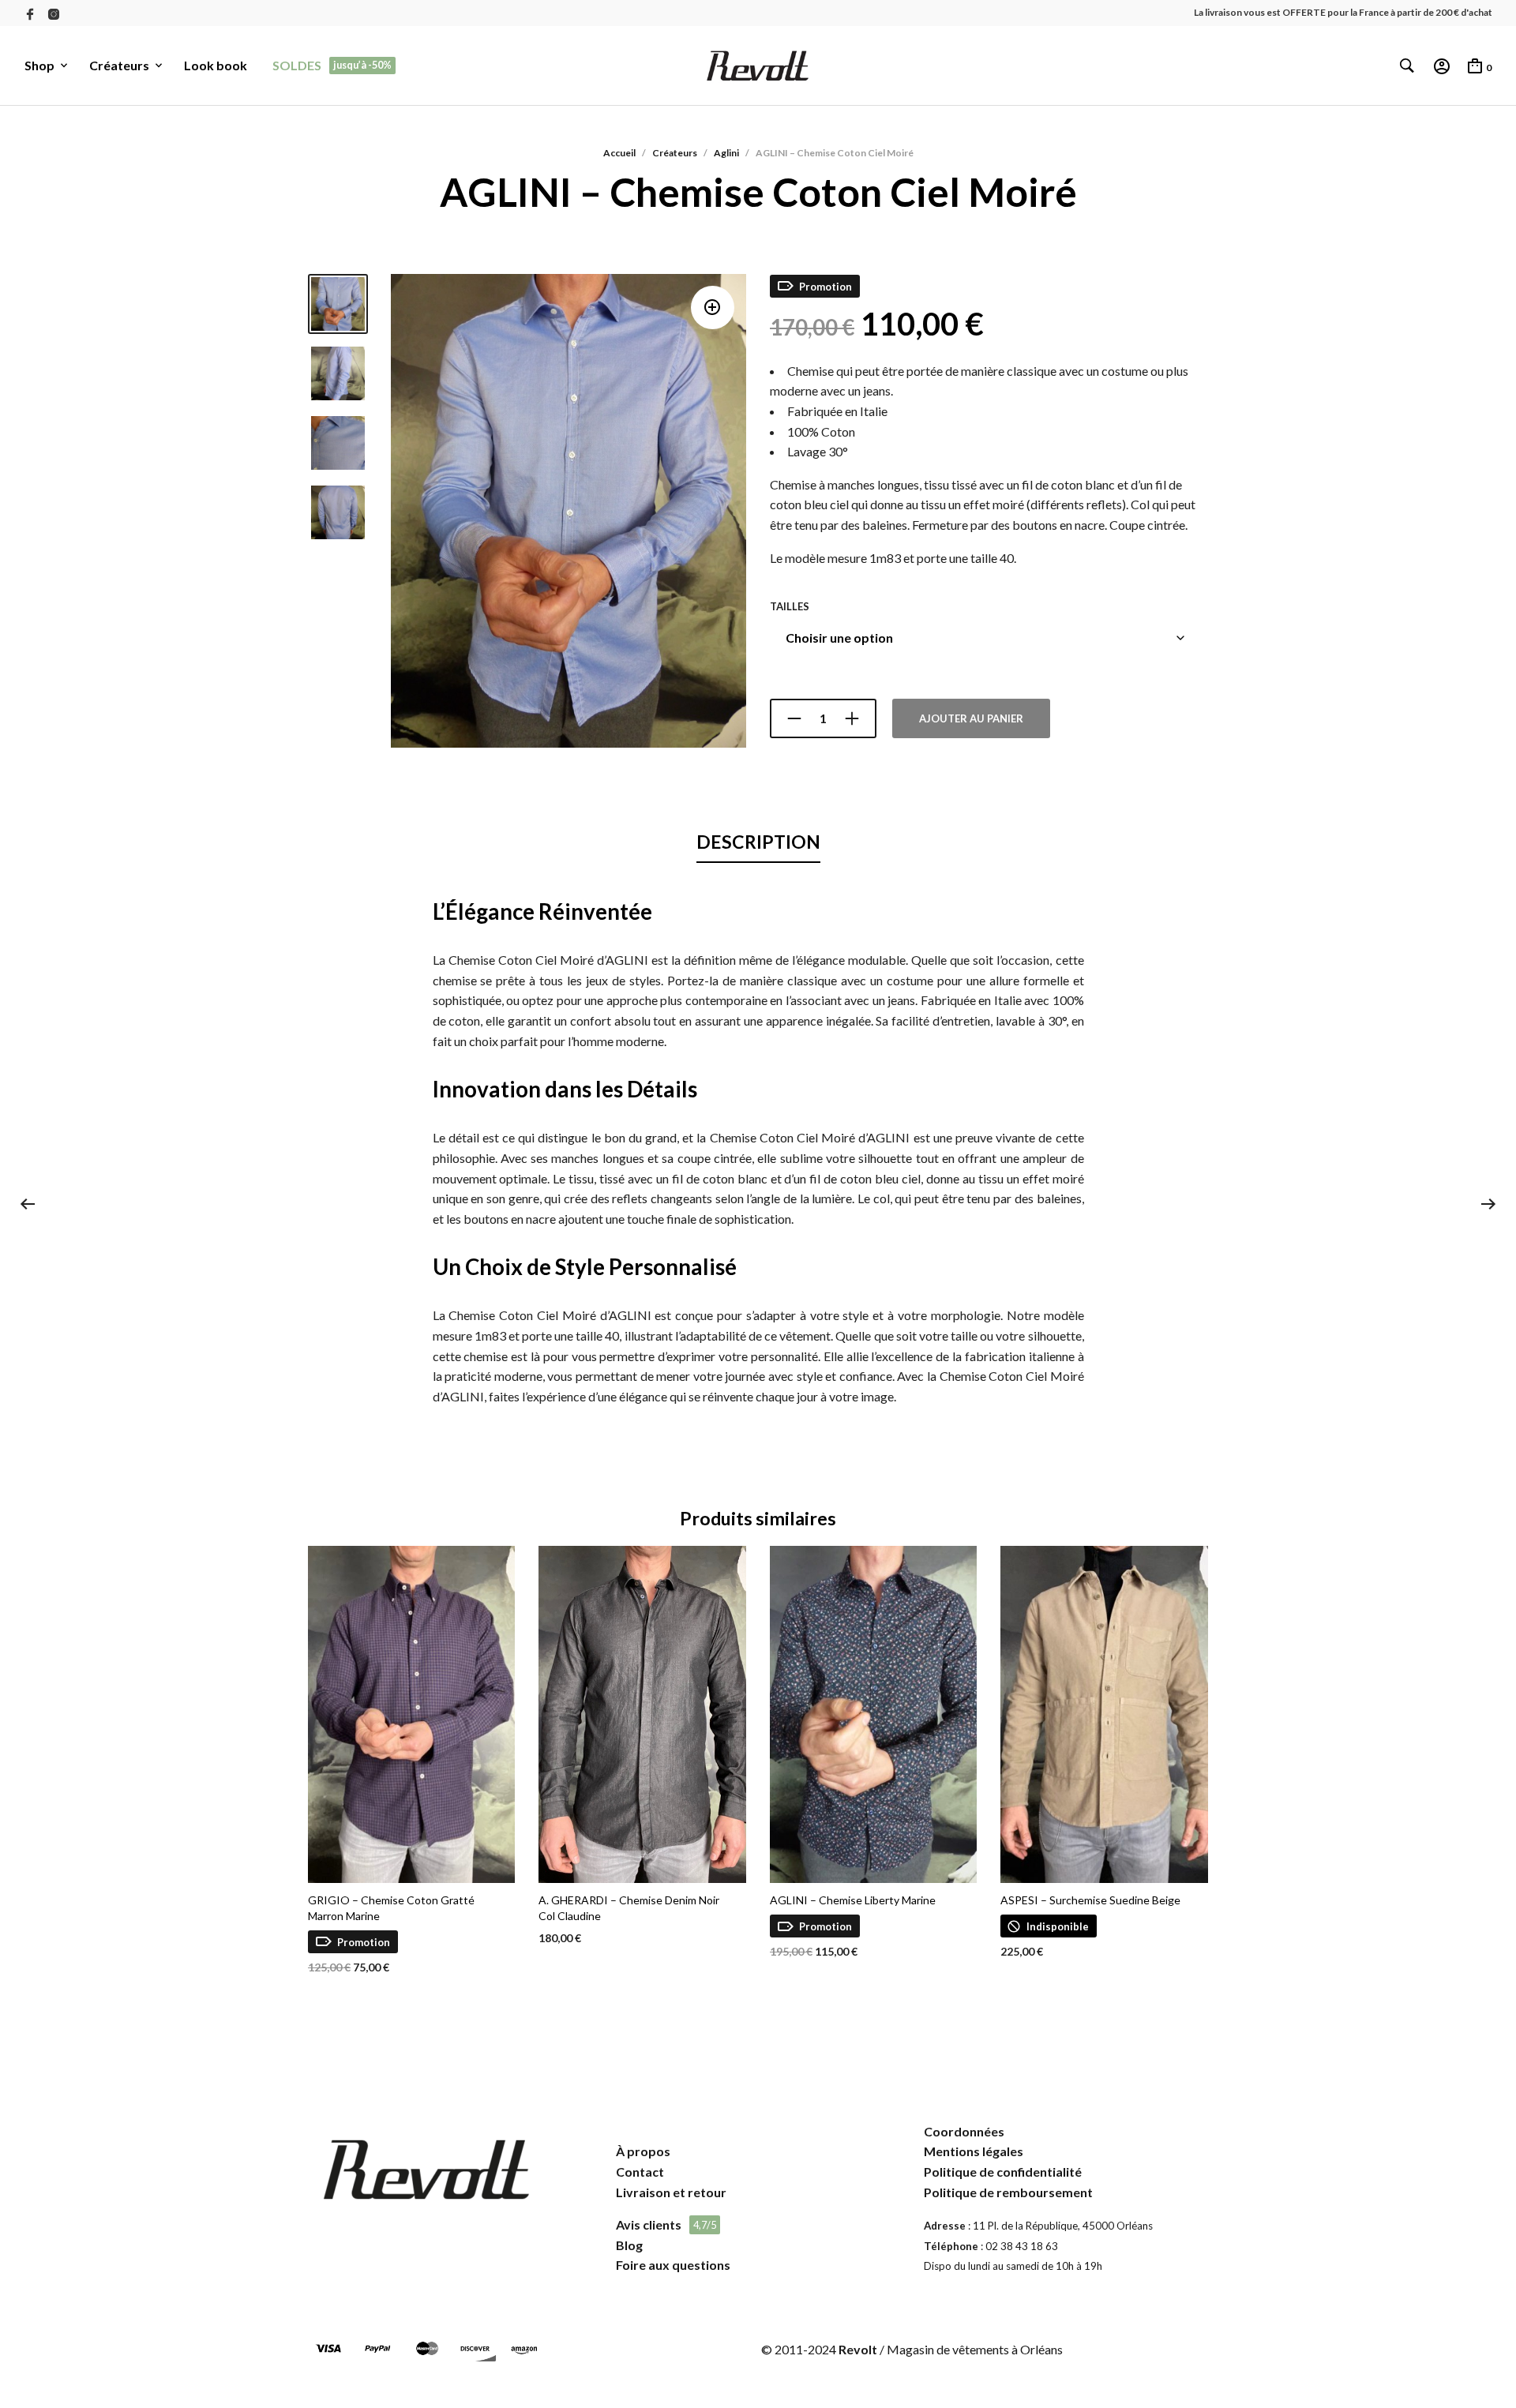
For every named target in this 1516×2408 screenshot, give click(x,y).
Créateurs (119, 65)
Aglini (726, 153)
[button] (713, 308)
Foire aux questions (673, 2265)
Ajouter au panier (971, 718)
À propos (643, 2151)
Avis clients (649, 2224)
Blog (629, 2245)
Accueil (619, 153)
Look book (216, 65)
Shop (39, 65)
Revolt (858, 2349)
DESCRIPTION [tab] (758, 842)
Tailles (790, 606)
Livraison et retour (671, 2192)
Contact (640, 2172)
